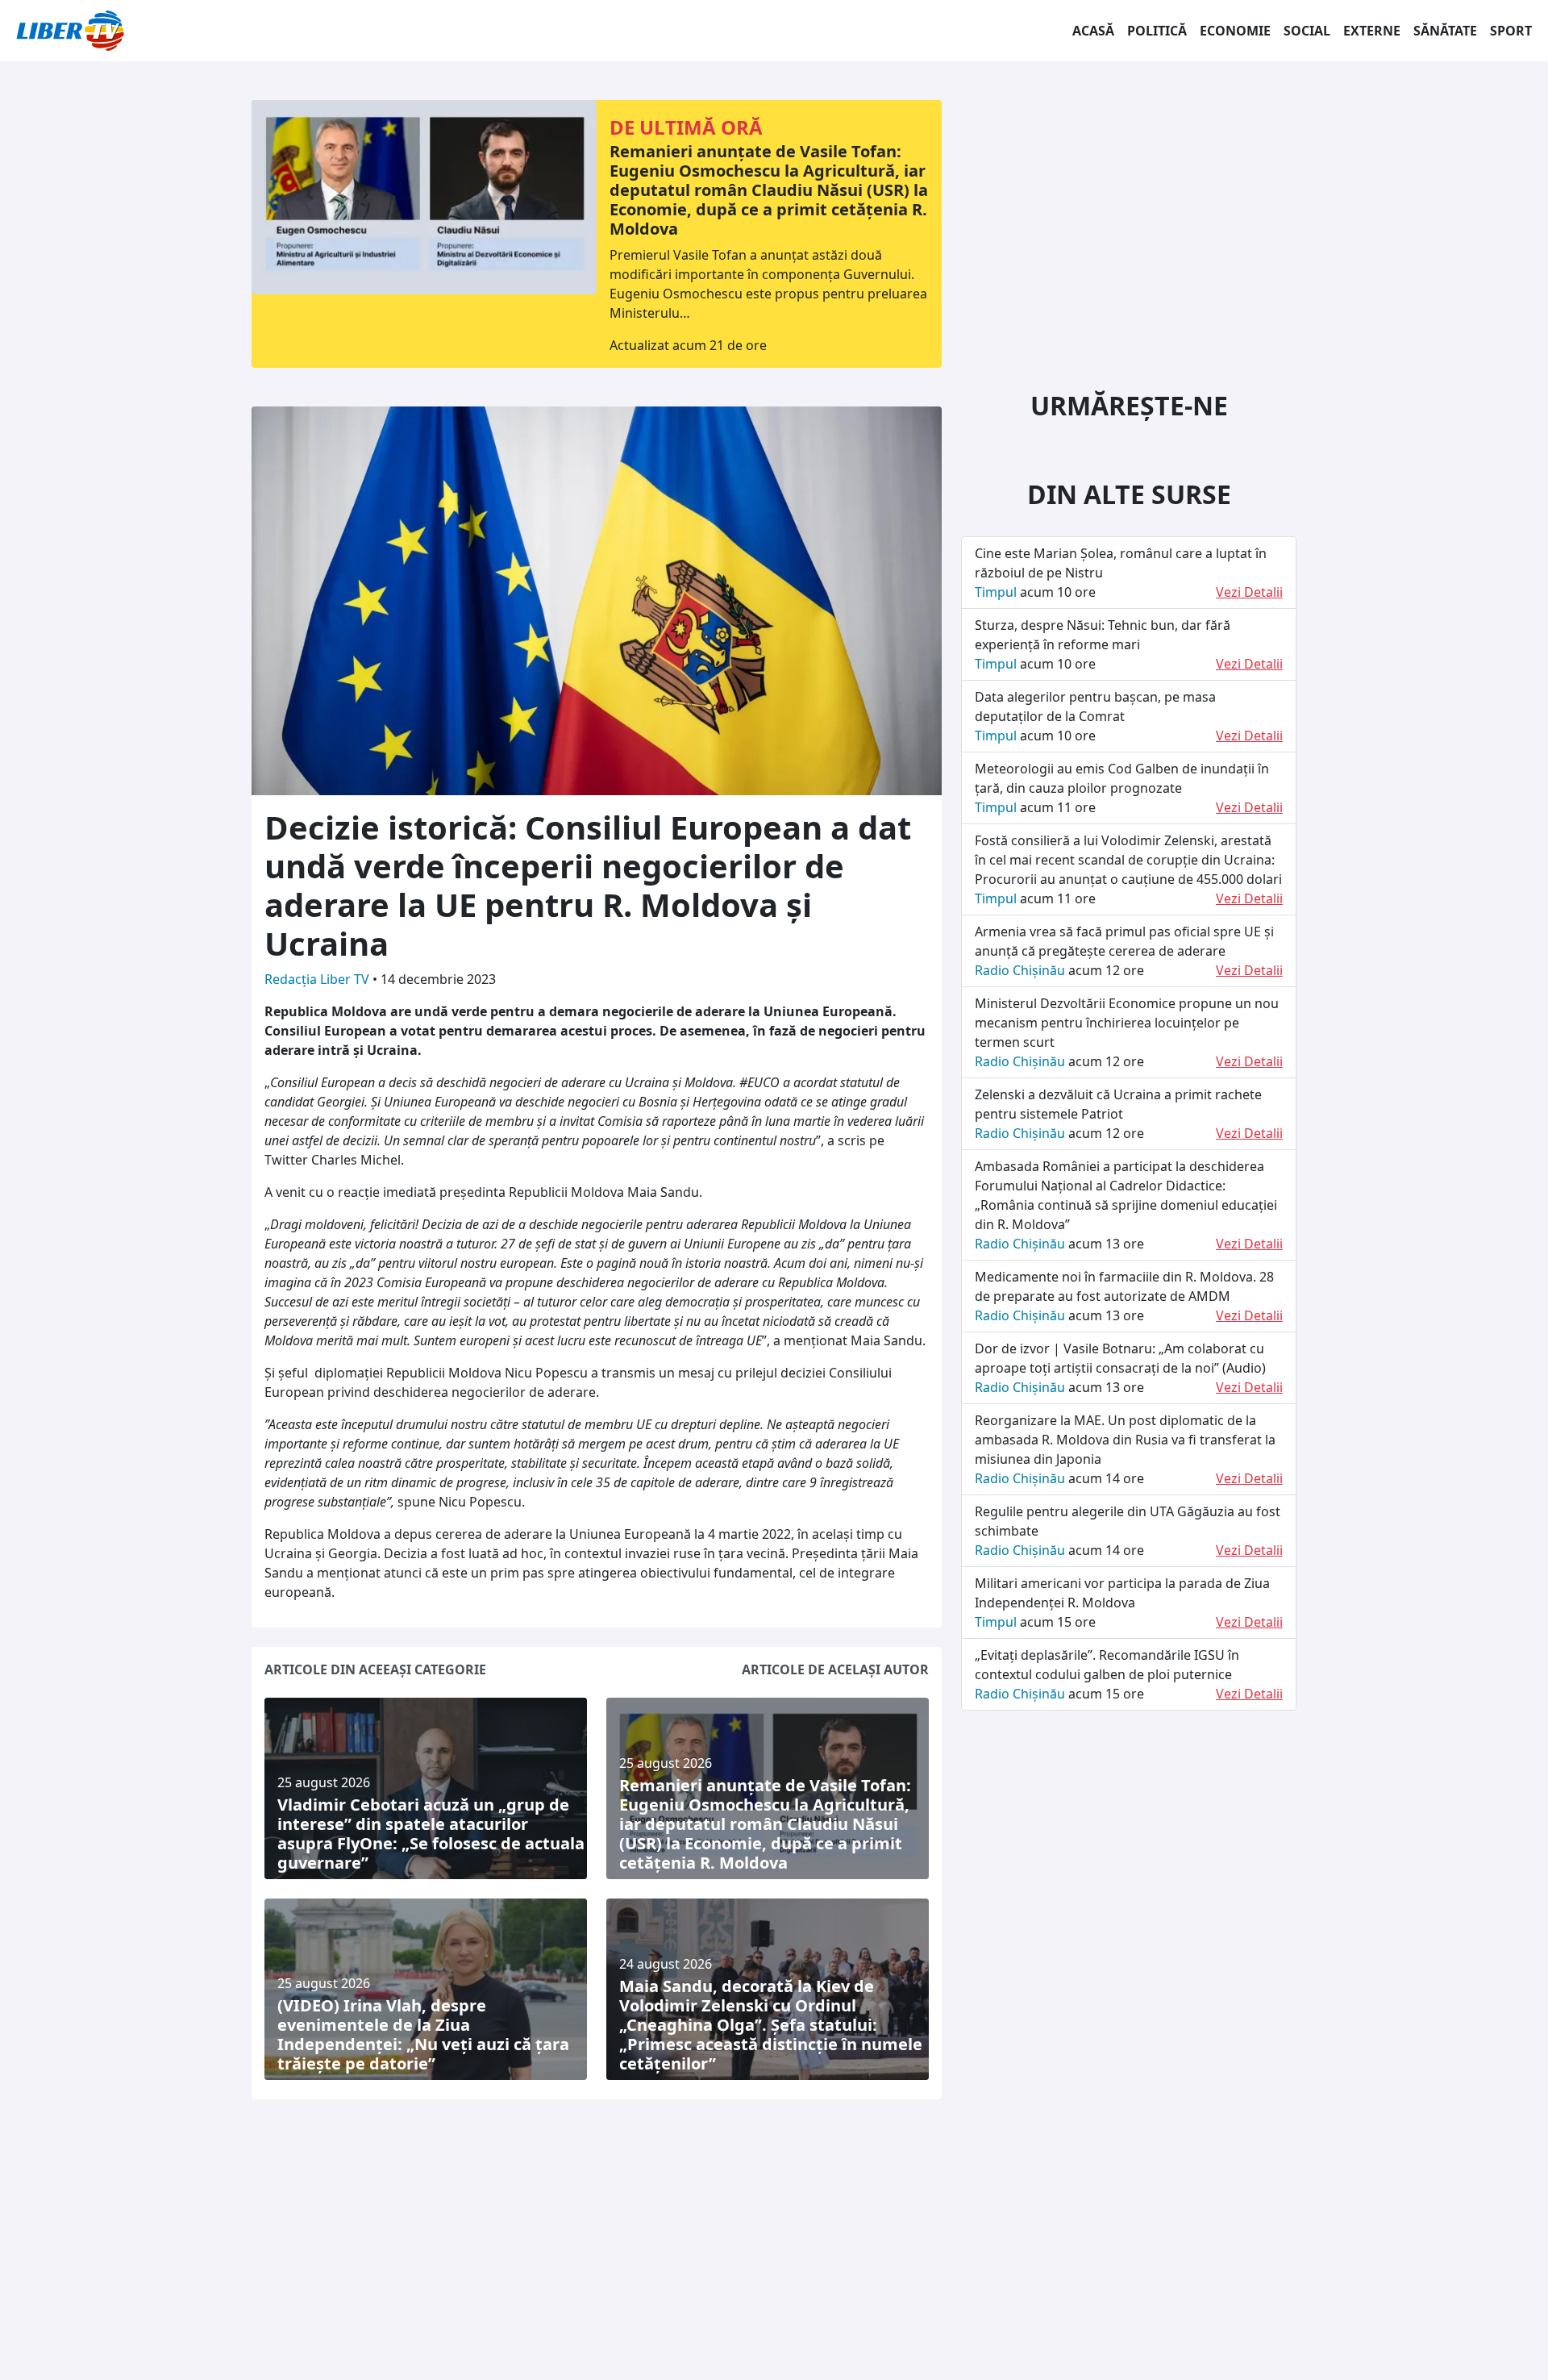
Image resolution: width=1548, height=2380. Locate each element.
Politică (1157, 31)
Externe (1372, 31)
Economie (1235, 31)
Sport (1511, 31)
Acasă (1093, 31)
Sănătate (1445, 31)
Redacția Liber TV (318, 979)
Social (1307, 31)
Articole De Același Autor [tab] (835, 1669)
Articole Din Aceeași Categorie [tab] (375, 1669)
